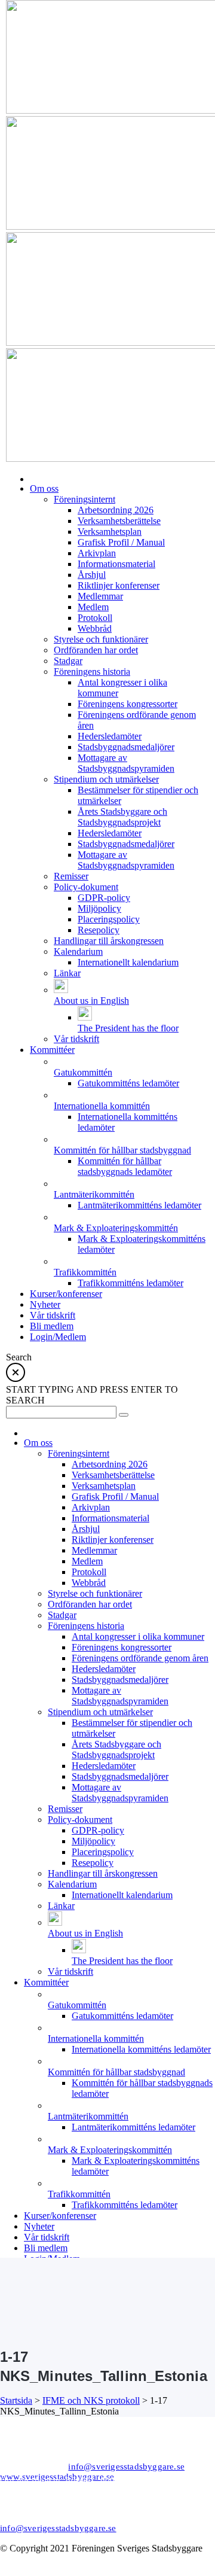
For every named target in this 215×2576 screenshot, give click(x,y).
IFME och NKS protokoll (91, 2400)
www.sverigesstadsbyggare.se (57, 2477)
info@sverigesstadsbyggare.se (126, 2467)
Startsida (16, 2400)
